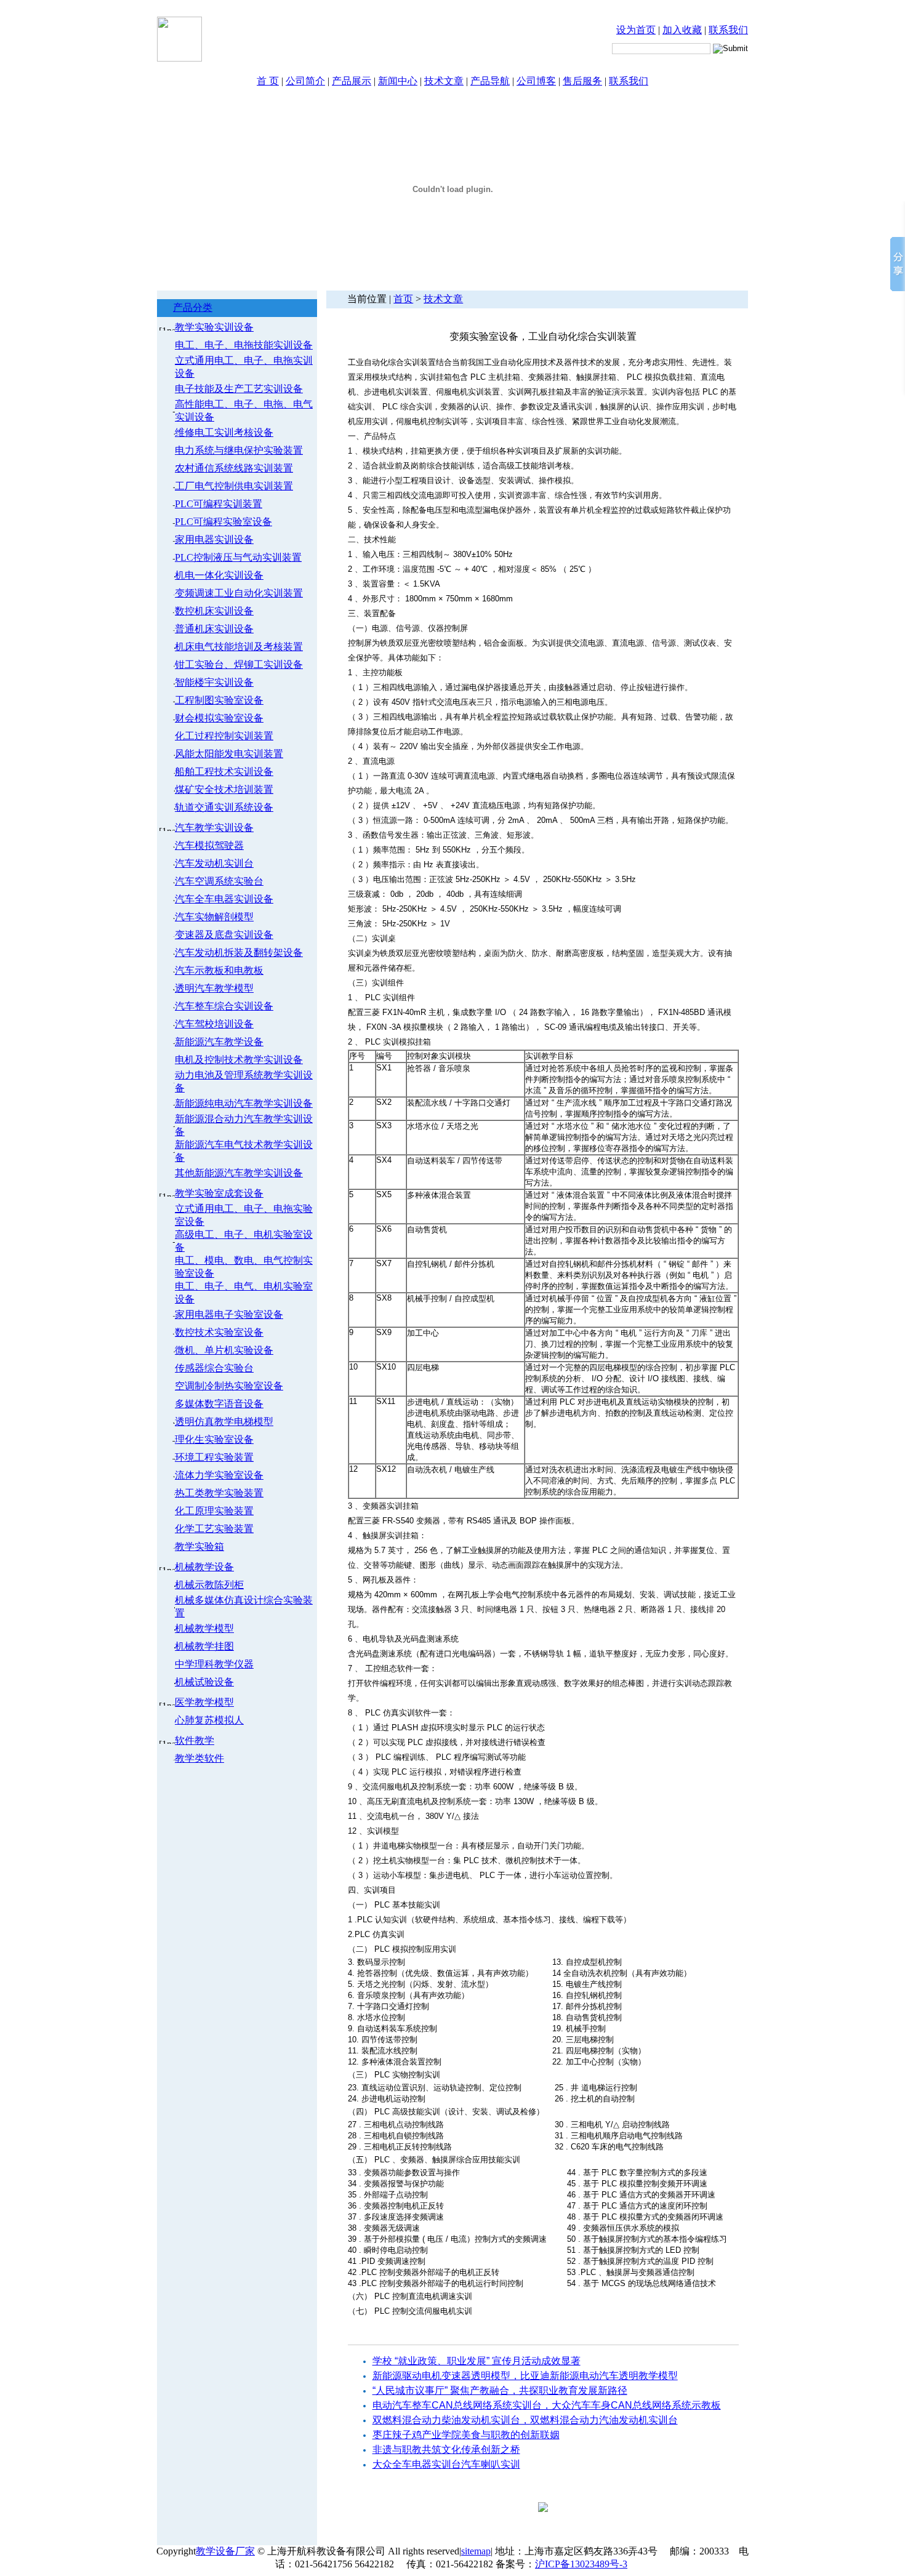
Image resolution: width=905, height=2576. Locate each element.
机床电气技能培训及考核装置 (239, 647)
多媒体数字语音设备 (219, 1404)
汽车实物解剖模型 (214, 917)
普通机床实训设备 (214, 629)
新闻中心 (398, 81)
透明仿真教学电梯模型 (224, 1422)
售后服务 (582, 81)
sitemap (476, 2551)
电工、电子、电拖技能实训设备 (244, 345)
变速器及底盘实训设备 (224, 935)
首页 (403, 299)
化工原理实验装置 (214, 1511)
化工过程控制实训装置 (224, 736)
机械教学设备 (204, 1567)
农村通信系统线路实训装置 (234, 468)
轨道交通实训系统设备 (224, 807)
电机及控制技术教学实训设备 (239, 1060)
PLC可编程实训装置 (219, 504)
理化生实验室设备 (214, 1439)
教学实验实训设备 (214, 327)
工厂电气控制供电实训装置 (234, 486)
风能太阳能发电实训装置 (229, 754)
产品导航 (490, 81)
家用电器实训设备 (214, 540)
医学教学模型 (204, 1702)
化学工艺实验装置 (214, 1529)
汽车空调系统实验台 (219, 881)
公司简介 (305, 81)
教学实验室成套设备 (219, 1193)
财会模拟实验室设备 (219, 718)
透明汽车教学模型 (214, 988)
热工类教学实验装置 (219, 1493)
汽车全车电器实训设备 (224, 899)
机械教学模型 (204, 1628)
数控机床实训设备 (214, 611)
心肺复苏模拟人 (209, 1720)
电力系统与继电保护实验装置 (239, 450)
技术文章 (444, 81)
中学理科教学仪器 (214, 1664)
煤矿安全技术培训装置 (224, 789)
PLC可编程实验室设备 (223, 522)
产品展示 (352, 81)
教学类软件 (199, 1758)
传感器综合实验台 (214, 1368)
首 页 (268, 81)
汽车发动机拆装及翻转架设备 (239, 953)
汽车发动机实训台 (214, 863)
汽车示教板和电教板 (219, 970)
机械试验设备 (204, 1682)
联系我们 (728, 30)
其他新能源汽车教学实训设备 (239, 1173)
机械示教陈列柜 (209, 1585)
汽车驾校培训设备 (214, 1024)
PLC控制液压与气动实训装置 (238, 557)
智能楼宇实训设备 (214, 682)
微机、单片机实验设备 (224, 1350)
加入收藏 (682, 30)
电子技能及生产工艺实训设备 (239, 389)
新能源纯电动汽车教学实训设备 (244, 1103)
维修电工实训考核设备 (224, 432)
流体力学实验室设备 (219, 1475)
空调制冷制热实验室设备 (229, 1386)
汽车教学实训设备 (214, 828)
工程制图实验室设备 (219, 700)
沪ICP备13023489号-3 (581, 2564)
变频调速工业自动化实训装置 (239, 593)
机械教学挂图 (204, 1646)
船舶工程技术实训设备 (224, 772)
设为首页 (636, 30)
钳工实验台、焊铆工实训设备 (239, 664)
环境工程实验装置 (214, 1457)
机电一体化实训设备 (219, 575)
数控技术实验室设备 (219, 1332)
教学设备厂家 (225, 2551)
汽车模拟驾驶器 (209, 845)
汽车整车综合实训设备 (224, 1006)
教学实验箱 (199, 1547)
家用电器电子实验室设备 (229, 1314)
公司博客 (536, 81)
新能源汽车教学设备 (219, 1042)
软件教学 (195, 1740)
